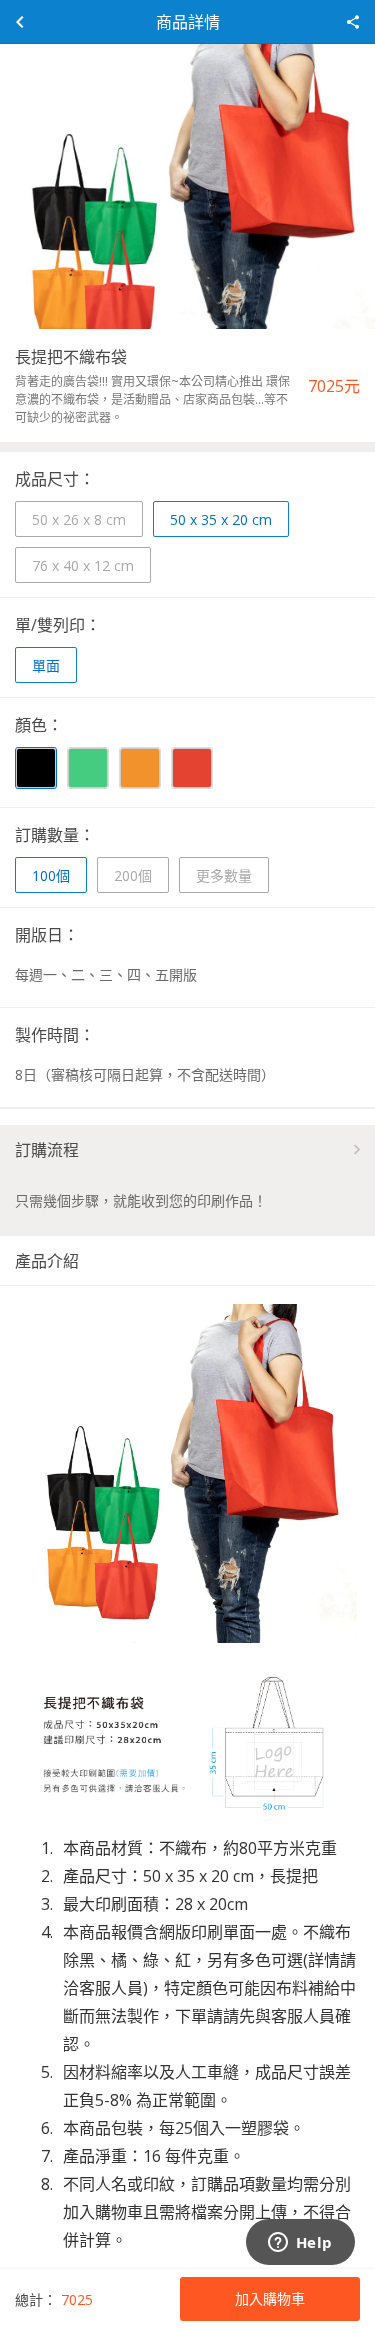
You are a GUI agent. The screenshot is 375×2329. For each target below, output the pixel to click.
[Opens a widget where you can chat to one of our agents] (300, 2244)
